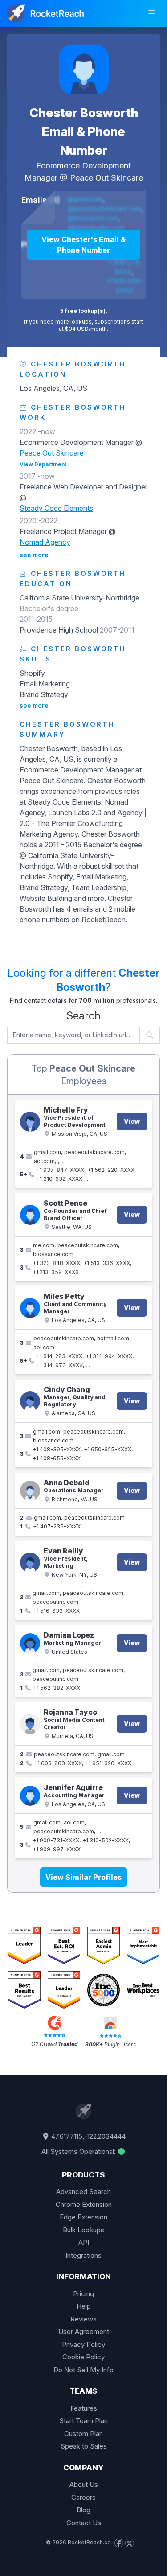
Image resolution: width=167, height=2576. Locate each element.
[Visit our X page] (130, 2543)
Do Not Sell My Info (83, 2370)
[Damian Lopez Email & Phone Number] (30, 1643)
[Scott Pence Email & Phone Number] (30, 1215)
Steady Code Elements (56, 508)
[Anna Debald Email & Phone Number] (30, 1491)
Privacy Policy (83, 2344)
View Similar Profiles (83, 1877)
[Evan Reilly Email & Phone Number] (30, 1563)
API (84, 2242)
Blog (83, 2510)
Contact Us (84, 2523)
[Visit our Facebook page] (119, 2543)
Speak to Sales (84, 2446)
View (132, 1121)
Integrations (83, 2255)
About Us (84, 2484)
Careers (83, 2497)
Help (84, 2306)
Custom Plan (83, 2434)
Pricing (83, 2294)
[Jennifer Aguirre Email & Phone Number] (30, 1796)
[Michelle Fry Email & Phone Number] (30, 1122)
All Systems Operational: (79, 2151)
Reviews (83, 2319)
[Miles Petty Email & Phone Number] (30, 1308)
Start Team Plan (83, 2421)
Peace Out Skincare (106, 178)
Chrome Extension (84, 2204)
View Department (43, 464)
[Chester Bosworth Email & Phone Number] (84, 70)
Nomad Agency (45, 542)
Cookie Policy (83, 2357)
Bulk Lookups (83, 2230)
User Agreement (84, 2332)
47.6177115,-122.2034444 (88, 2136)
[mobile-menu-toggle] (152, 13)
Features (84, 2408)
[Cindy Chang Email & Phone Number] (30, 1401)
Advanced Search (83, 2192)
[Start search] (150, 1035)
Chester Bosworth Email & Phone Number (84, 131)
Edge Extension (83, 2217)
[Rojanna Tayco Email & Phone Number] (30, 1724)
